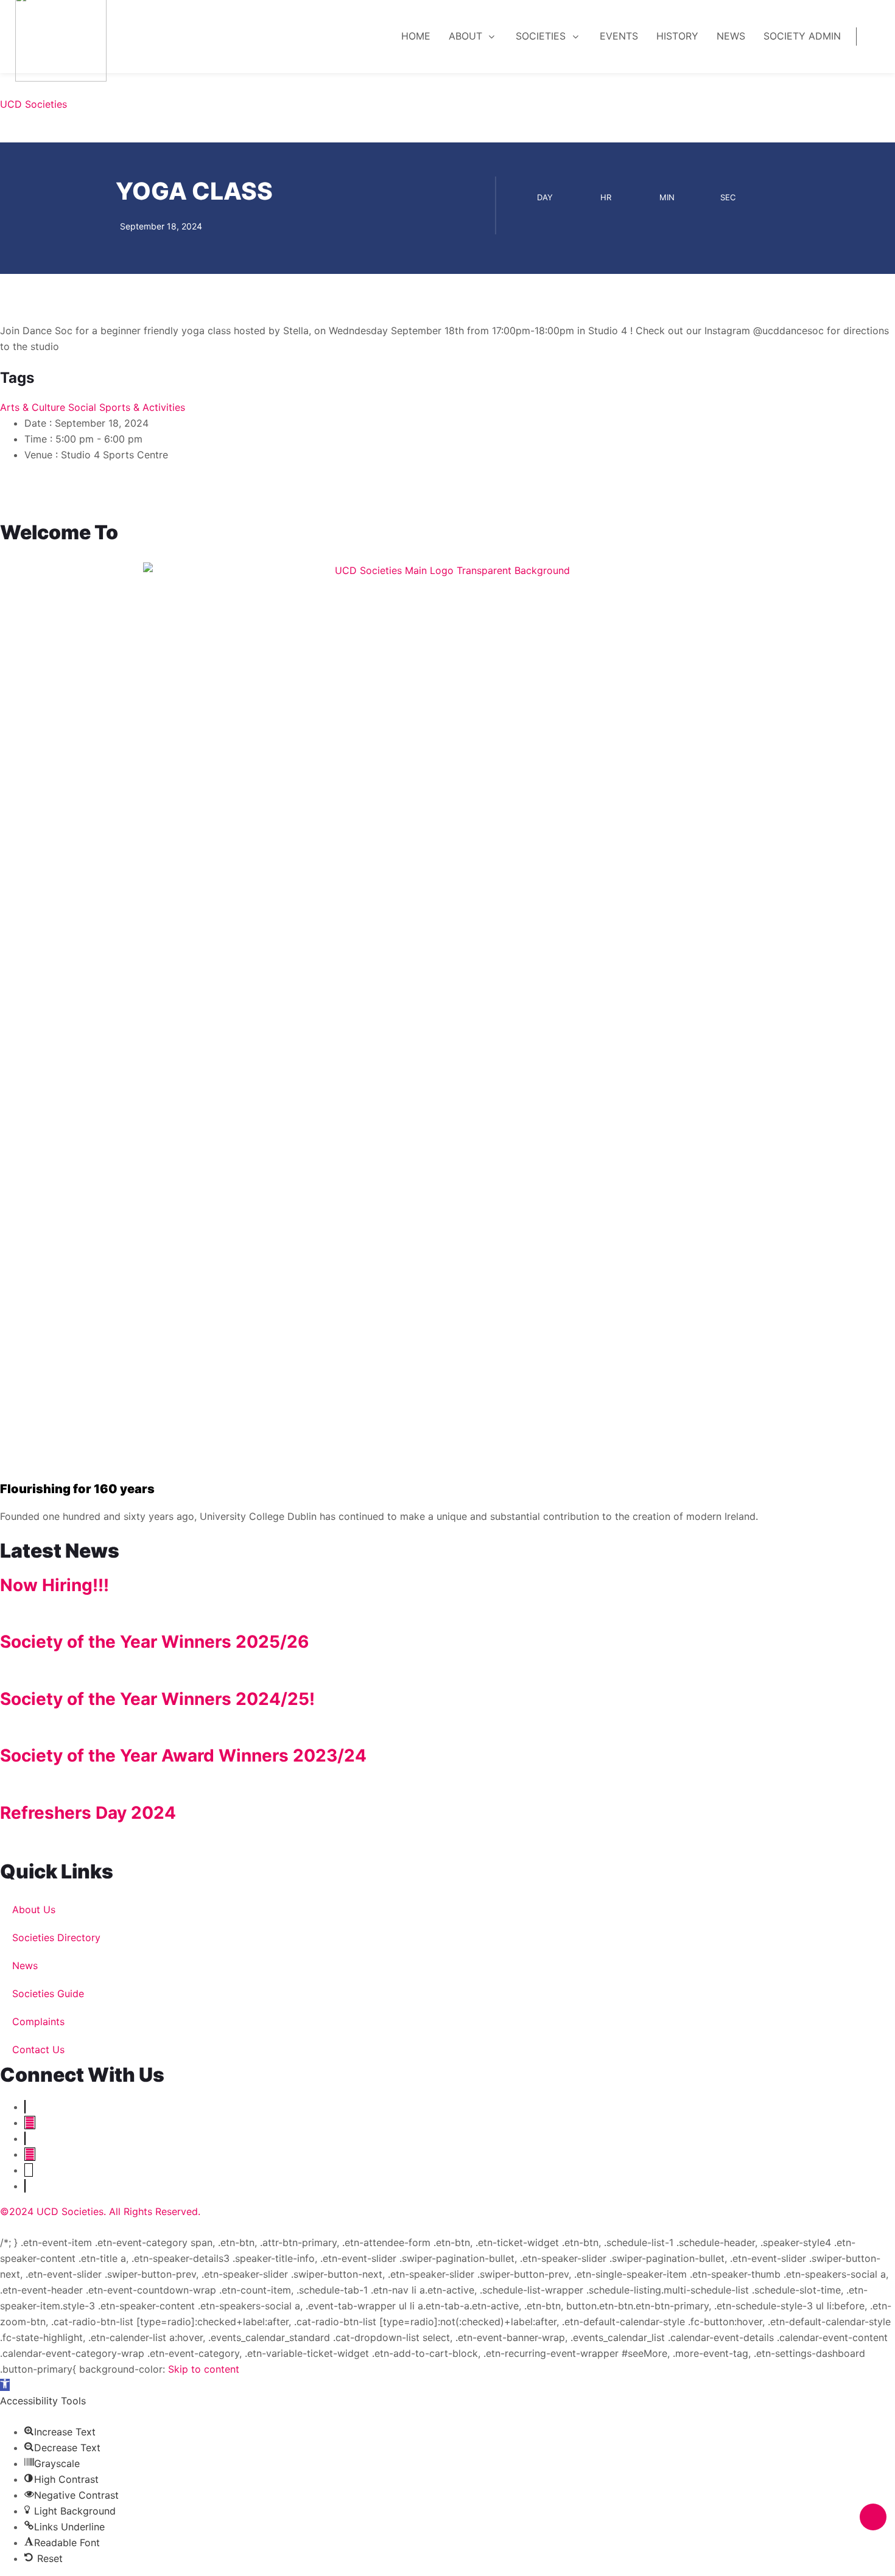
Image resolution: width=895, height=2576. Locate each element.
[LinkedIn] (25, 2138)
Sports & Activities (142, 407)
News (25, 1965)
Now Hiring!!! (54, 1585)
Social (82, 407)
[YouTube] (30, 2123)
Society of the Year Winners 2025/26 (154, 1642)
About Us (34, 1909)
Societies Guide (48, 1993)
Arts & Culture (33, 407)
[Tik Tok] (25, 2186)
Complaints (38, 2021)
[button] (5, 2385)
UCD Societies (33, 104)
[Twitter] (25, 2107)
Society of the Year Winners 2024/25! (157, 1699)
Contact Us (38, 2049)
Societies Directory (56, 1937)
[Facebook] (29, 2170)
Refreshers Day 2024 (88, 1813)
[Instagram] (30, 2154)
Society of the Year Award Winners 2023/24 (183, 1755)
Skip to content (204, 2369)
